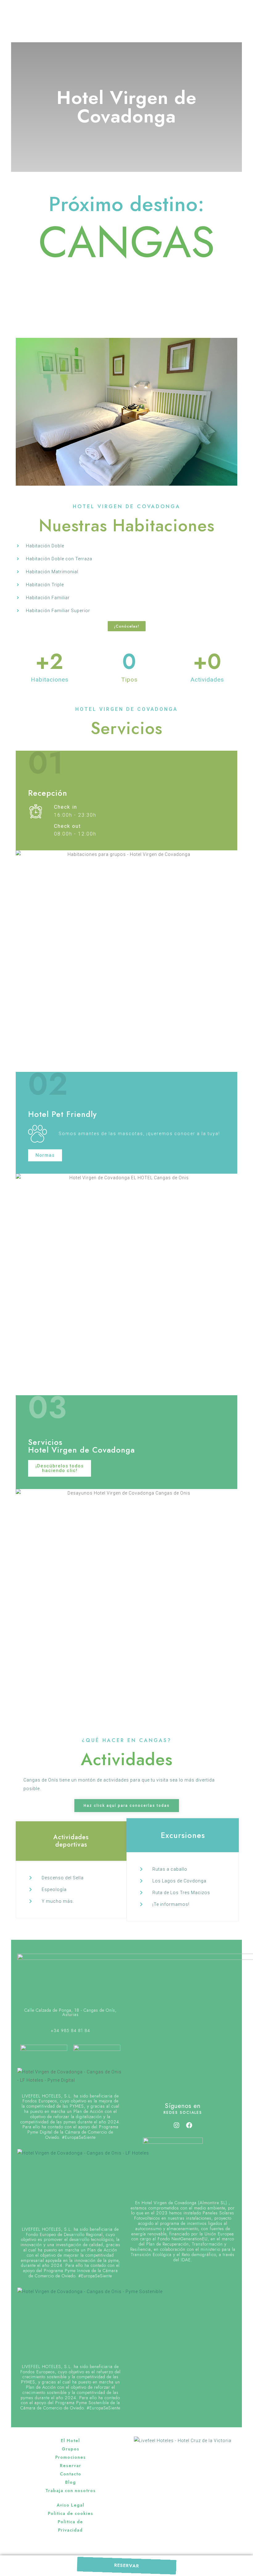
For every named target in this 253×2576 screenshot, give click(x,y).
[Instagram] (176, 2125)
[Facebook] (189, 2125)
